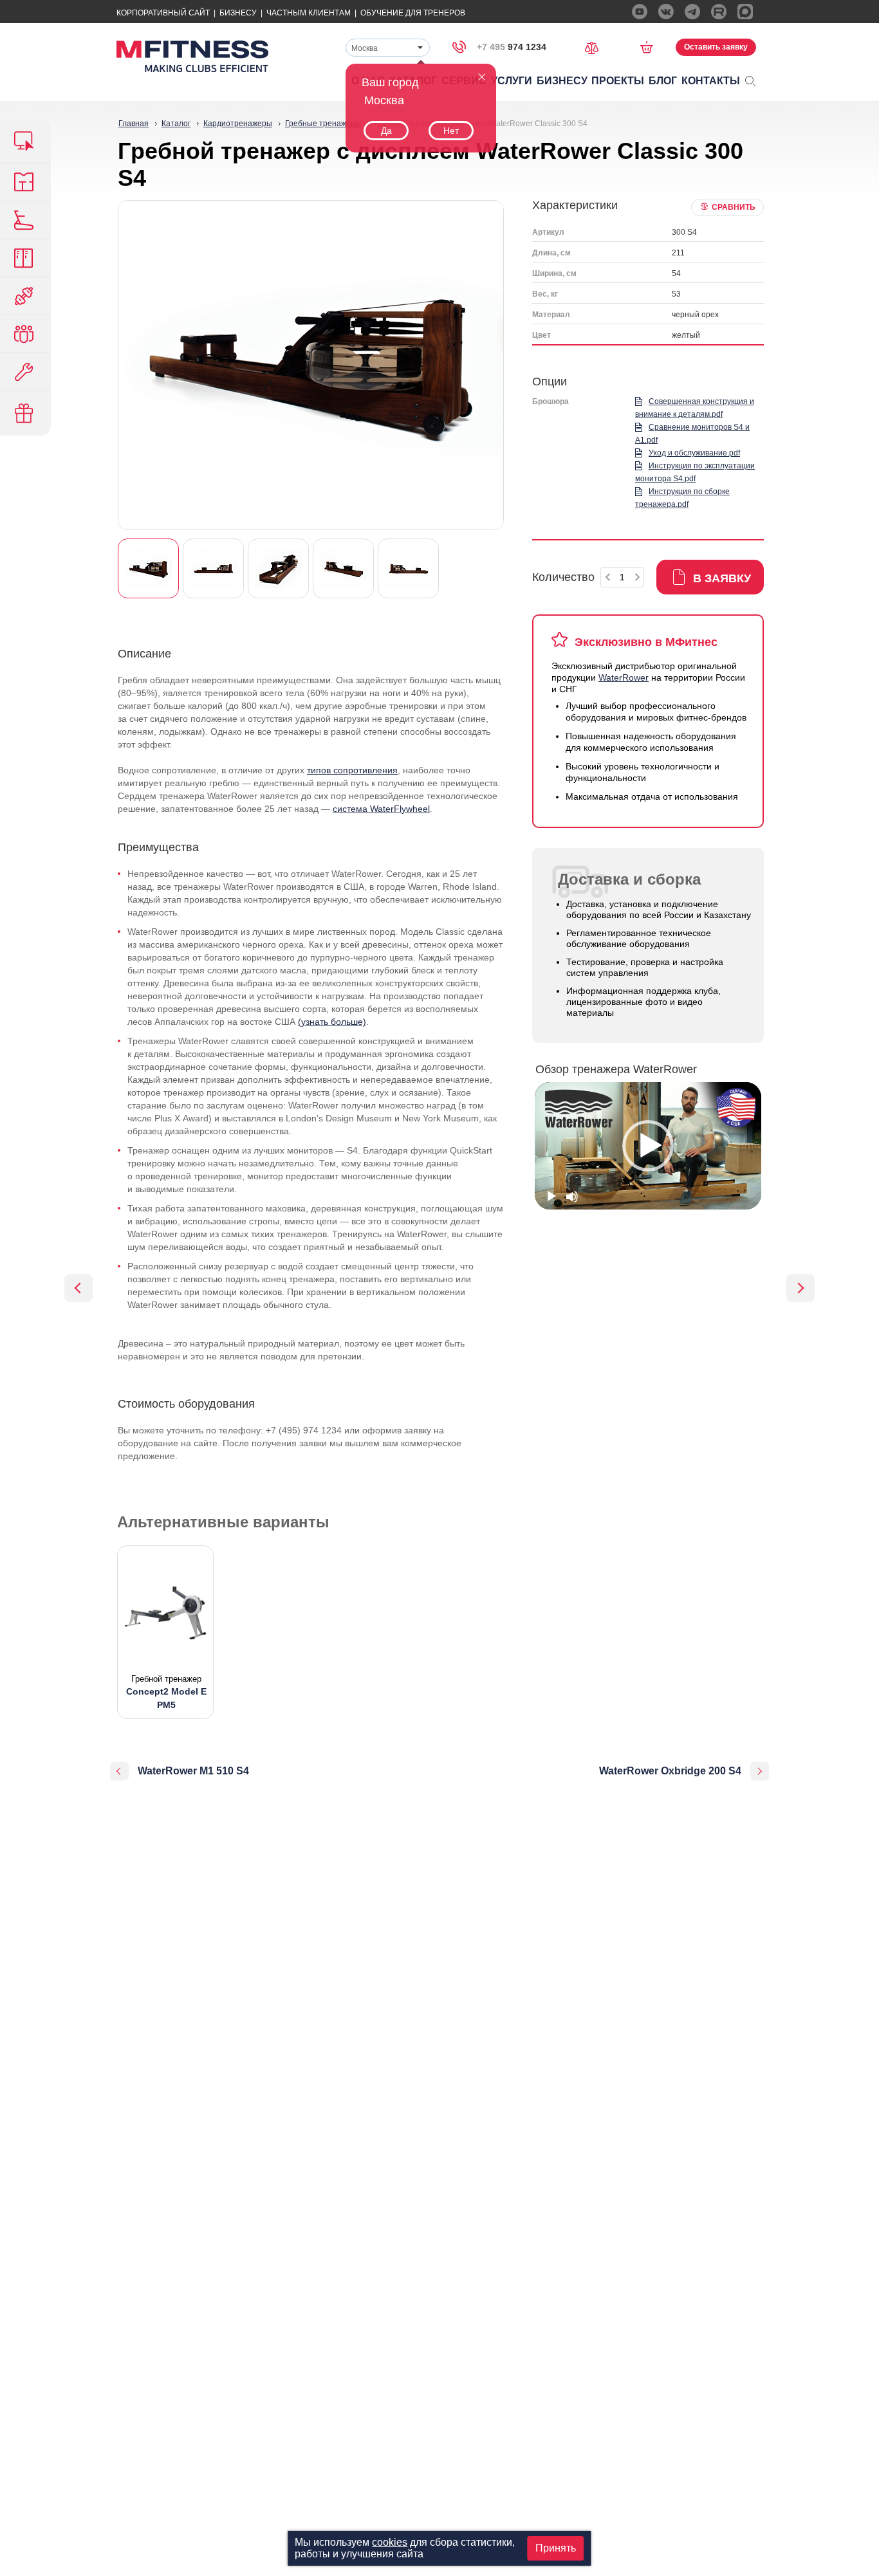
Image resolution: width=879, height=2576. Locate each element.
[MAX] (745, 12)
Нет (451, 131)
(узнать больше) (332, 1022)
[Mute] (572, 1197)
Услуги (512, 81)
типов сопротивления (352, 770)
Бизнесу (238, 13)
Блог (663, 81)
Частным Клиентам (309, 13)
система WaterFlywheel (381, 809)
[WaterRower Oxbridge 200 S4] (800, 1288)
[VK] (666, 12)
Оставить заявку (716, 47)
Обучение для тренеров (413, 13)
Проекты (618, 81)
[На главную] (192, 56)
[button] (648, 1146)
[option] (648, 1146)
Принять (556, 2548)
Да (386, 131)
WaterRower (624, 677)
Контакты (711, 81)
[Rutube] (719, 12)
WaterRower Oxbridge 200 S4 (670, 1771)
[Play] (551, 1197)
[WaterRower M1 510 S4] (79, 1288)
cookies (390, 2542)
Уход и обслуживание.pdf (694, 453)
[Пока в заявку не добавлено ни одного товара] (651, 47)
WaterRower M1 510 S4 (193, 1771)
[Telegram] (692, 12)
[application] (648, 1146)
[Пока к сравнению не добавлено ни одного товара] (596, 47)
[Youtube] (640, 12)
